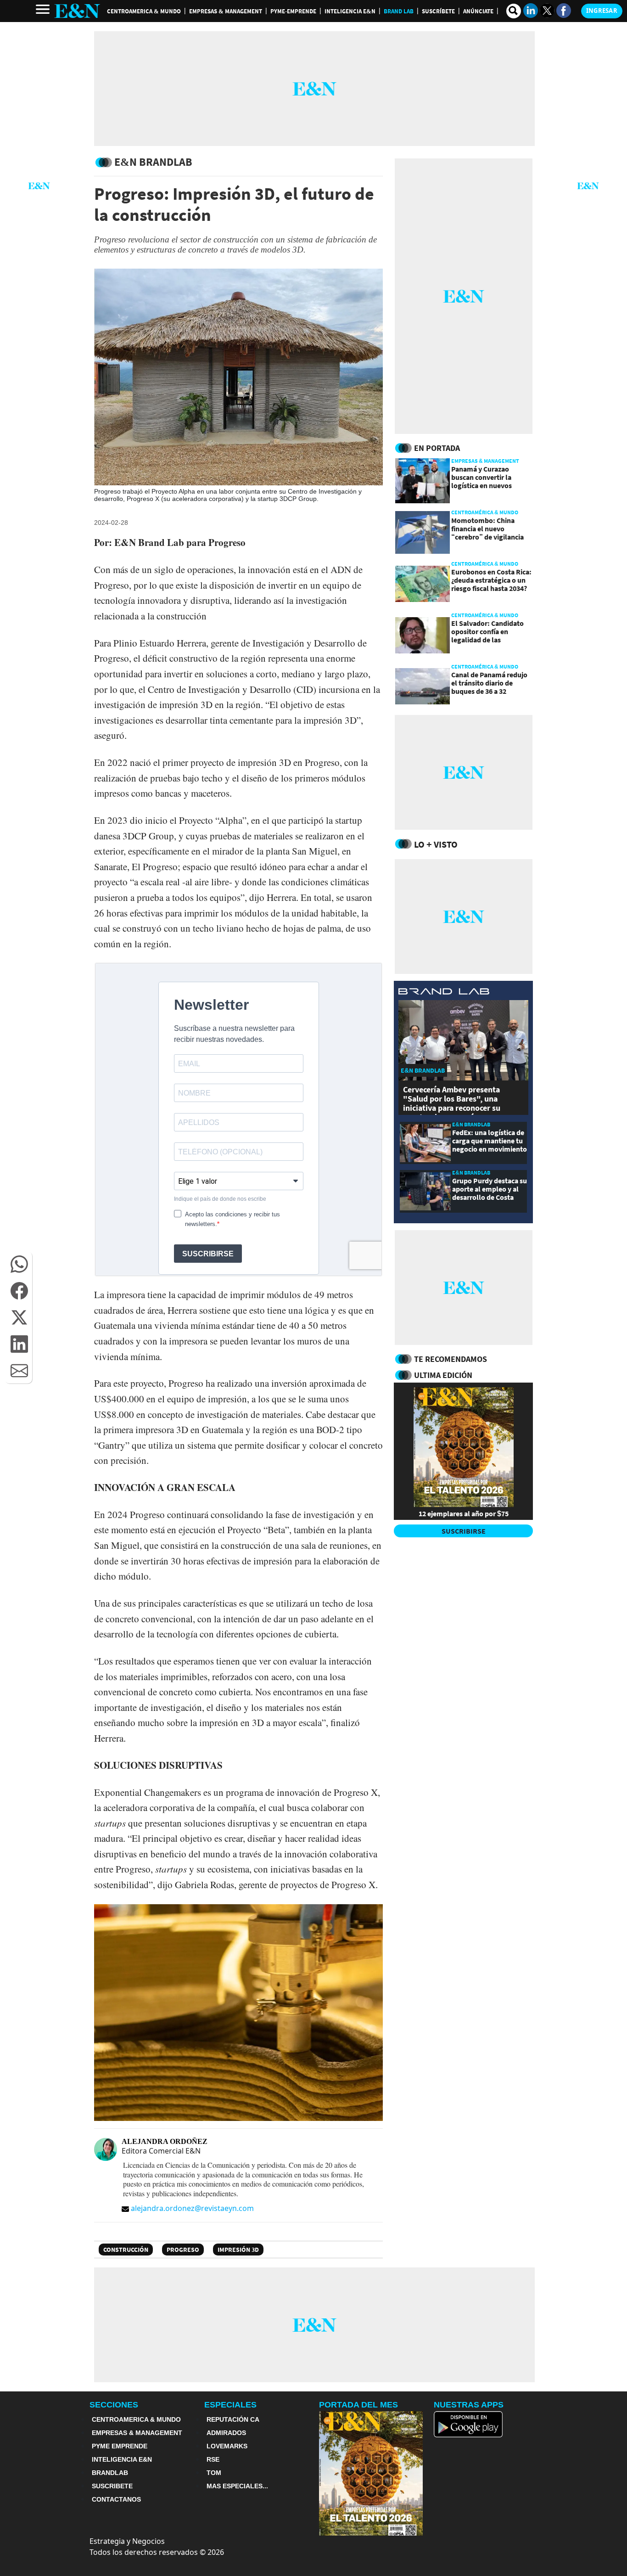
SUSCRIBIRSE (464, 1531)
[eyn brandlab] (444, 993)
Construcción (126, 2250)
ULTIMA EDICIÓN (443, 1375)
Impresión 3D (238, 2250)
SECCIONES (114, 2405)
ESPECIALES (230, 2405)
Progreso (183, 2250)
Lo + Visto (436, 844)
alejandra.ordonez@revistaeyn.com (192, 2208)
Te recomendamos (451, 1359)
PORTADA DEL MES (358, 2405)
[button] (19, 1264)
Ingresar (602, 11)
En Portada (437, 448)
